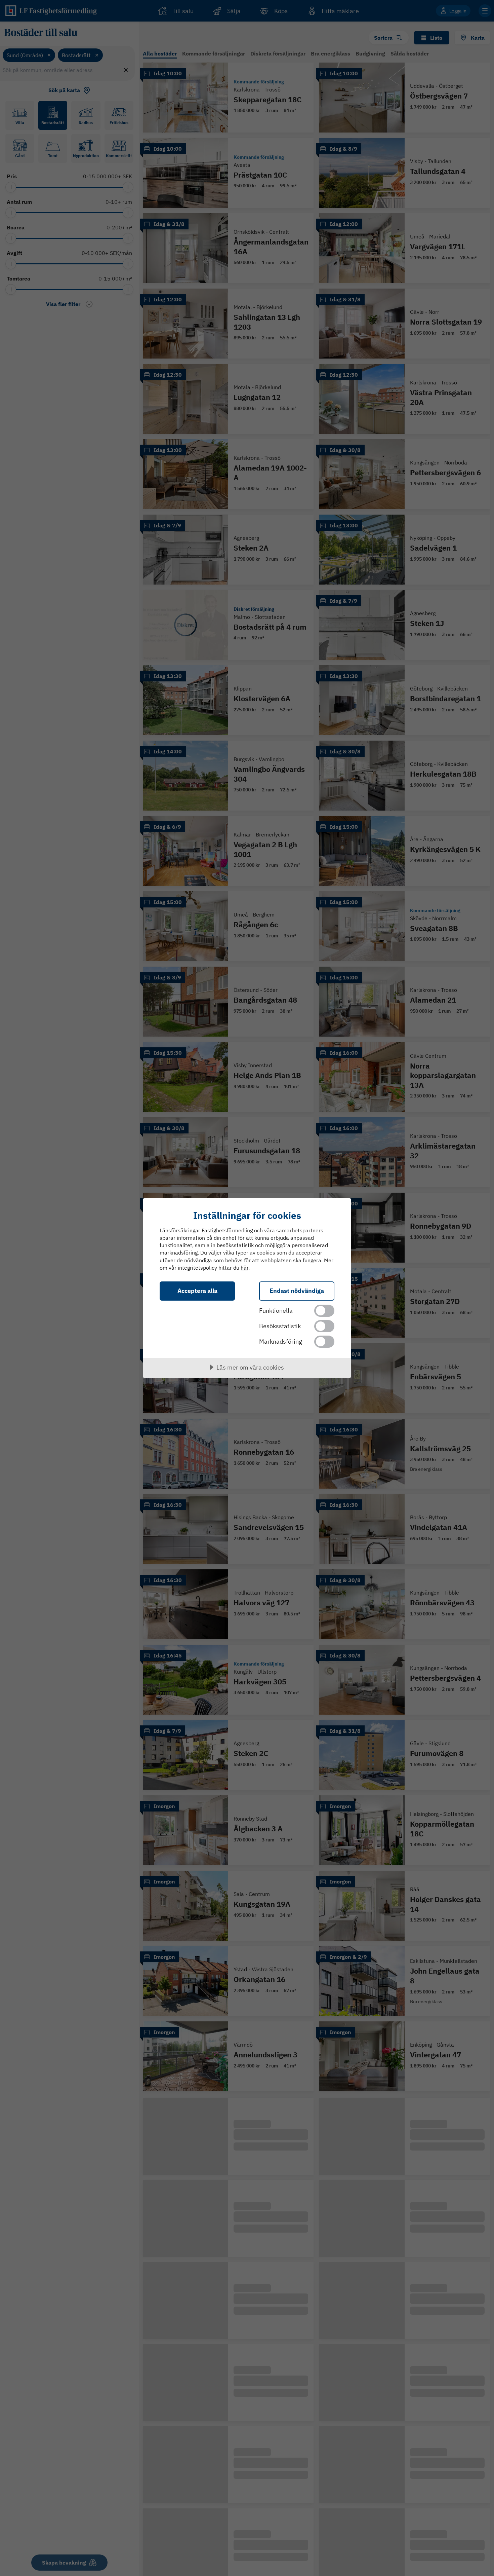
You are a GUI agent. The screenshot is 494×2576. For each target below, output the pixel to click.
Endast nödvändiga (297, 1291)
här (244, 1268)
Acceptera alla (197, 1291)
